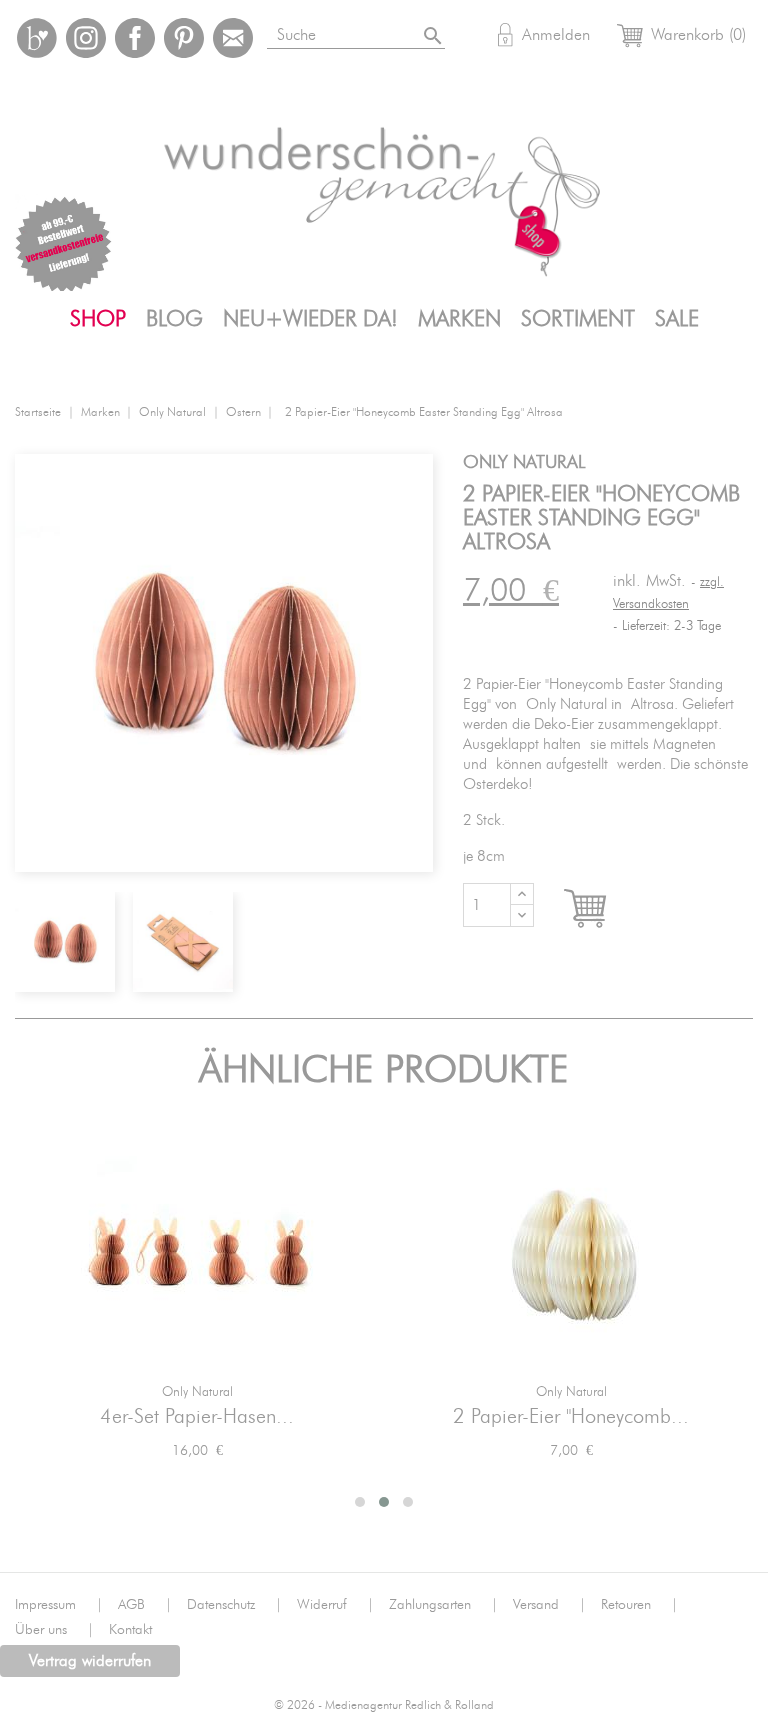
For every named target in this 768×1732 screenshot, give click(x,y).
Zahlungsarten (443, 1605)
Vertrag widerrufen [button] (90, 1661)
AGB (145, 1605)
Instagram (86, 38)
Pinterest (184, 38)
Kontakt (130, 1630)
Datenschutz (234, 1605)
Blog (174, 319)
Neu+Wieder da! (310, 319)
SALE (677, 319)
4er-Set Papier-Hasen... (197, 1417)
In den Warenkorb (603, 909)
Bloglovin (37, 38)
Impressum (59, 1605)
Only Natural (197, 1392)
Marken (459, 319)
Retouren (639, 1605)
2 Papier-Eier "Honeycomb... (571, 1417)
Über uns (54, 1630)
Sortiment (578, 319)
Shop (98, 319)
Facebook (135, 38)
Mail (233, 38)
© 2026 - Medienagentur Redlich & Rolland (384, 1705)
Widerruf (335, 1605)
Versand (549, 1605)
